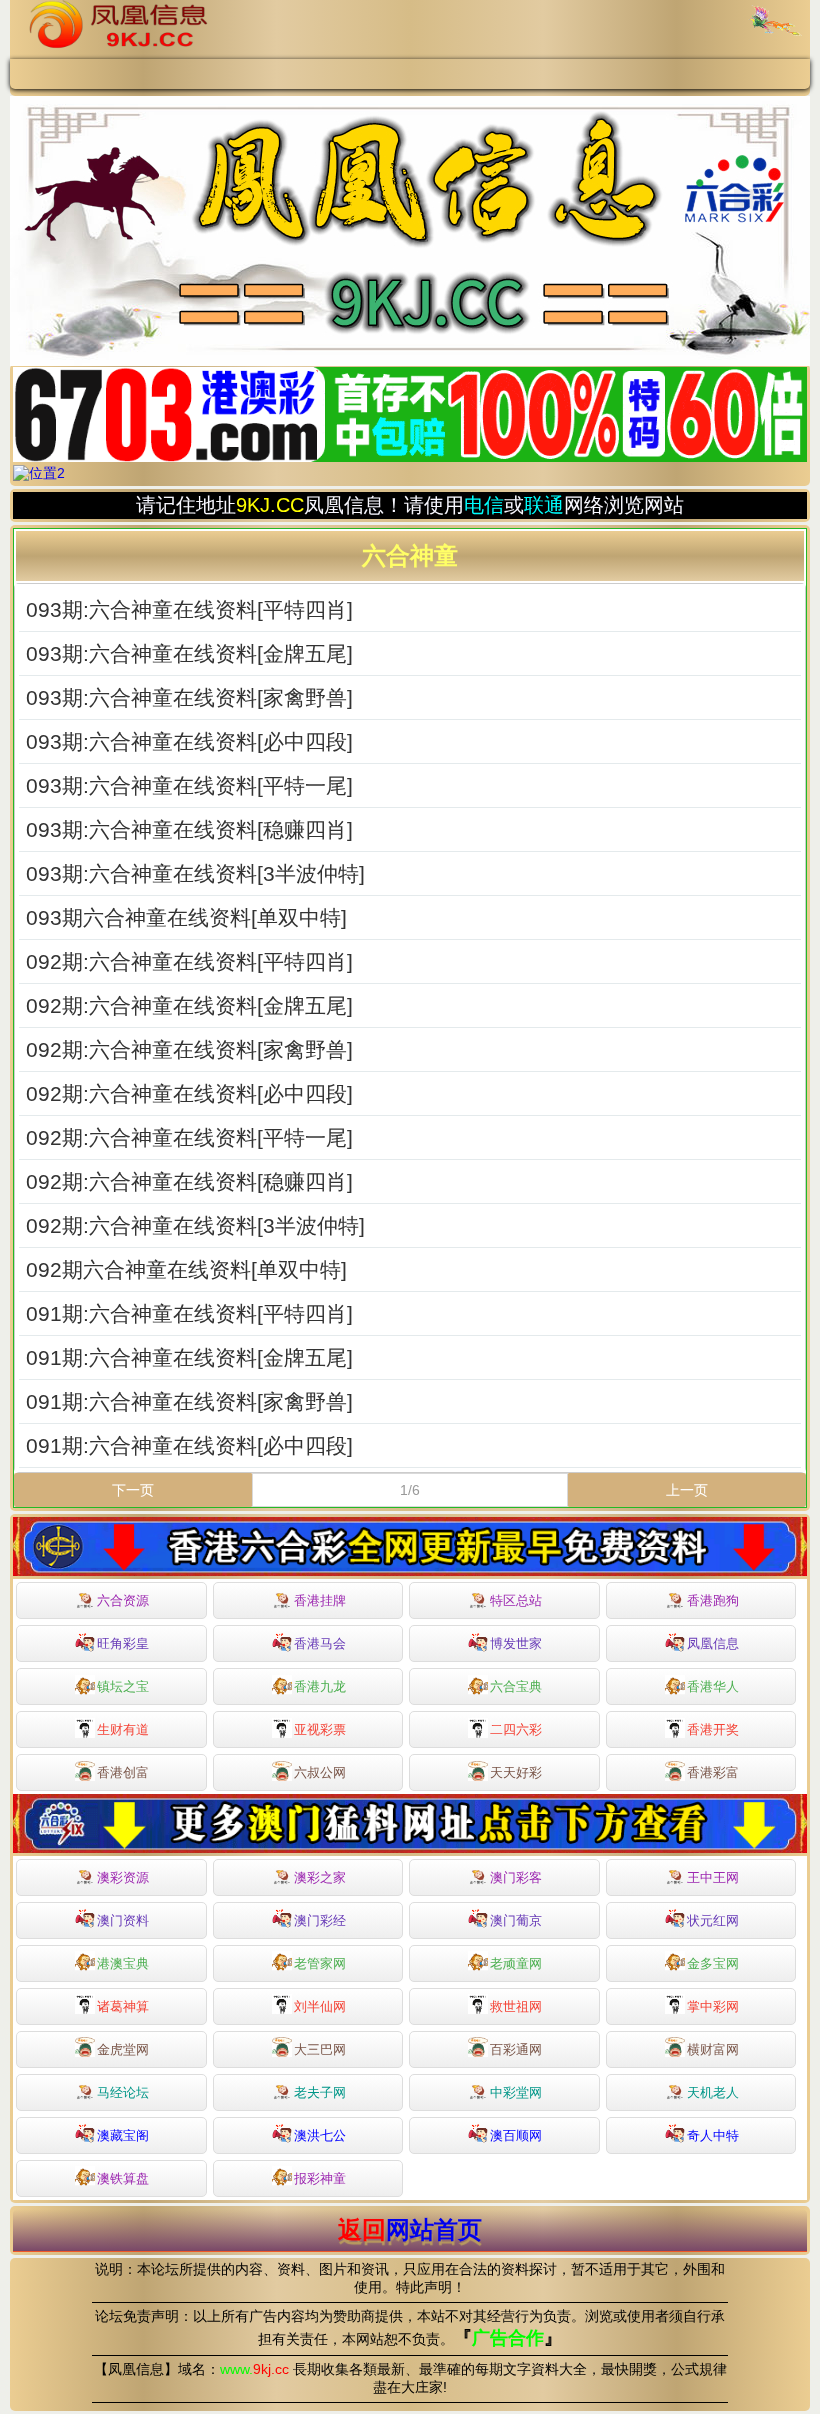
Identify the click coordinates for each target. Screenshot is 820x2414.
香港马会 (320, 1643)
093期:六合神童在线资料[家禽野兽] (189, 698)
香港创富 (123, 1772)
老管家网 (320, 1963)
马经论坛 (123, 2092)
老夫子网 (320, 2092)
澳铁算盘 (123, 2178)
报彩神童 (320, 2178)
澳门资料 (123, 1920)
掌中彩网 (713, 2006)
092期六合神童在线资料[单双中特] (186, 1270)
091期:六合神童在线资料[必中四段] (189, 1446)
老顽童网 (516, 1963)
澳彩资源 (123, 1877)
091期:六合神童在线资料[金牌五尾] (189, 1358)
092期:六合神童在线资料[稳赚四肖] (189, 1182)
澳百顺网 (516, 2135)
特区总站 (516, 1600)
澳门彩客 (516, 1877)
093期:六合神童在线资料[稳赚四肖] (189, 830)
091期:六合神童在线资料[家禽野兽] (189, 1402)
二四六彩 (516, 1729)
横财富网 (713, 2049)
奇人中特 (713, 2135)
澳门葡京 (516, 1920)
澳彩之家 (320, 1877)
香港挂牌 (320, 1600)
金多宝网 (713, 1963)
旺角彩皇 (123, 1643)
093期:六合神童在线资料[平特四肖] (189, 610)
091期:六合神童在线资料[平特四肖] (189, 1314)
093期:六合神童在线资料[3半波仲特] (195, 874)
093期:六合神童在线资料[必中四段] (189, 742)
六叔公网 (320, 1772)
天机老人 (713, 2092)
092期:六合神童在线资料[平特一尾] (189, 1138)
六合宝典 (516, 1686)
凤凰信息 (713, 1643)
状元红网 (713, 1920)
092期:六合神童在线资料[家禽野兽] (189, 1050)
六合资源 (123, 1600)
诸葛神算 (123, 2006)
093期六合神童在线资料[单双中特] (186, 918)
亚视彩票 (320, 1729)
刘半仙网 (320, 2006)
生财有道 (123, 1729)
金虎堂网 (123, 2049)
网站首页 (434, 2229)
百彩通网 (516, 2049)
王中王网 (713, 1877)
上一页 (687, 1490)
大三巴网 (320, 2049)
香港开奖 (713, 1729)
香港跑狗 (713, 1600)
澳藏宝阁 (123, 2135)
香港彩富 (713, 1772)
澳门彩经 (320, 1920)
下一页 (133, 1490)
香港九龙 (320, 1686)
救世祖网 (516, 2006)
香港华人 (713, 1686)
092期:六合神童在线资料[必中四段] (189, 1094)
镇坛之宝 (123, 1686)
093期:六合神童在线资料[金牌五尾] (189, 654)
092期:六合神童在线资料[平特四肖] (189, 962)
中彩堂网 (516, 2092)
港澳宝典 (123, 1963)
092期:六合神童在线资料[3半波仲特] (195, 1226)
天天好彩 (516, 1772)
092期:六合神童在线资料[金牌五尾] (189, 1006)
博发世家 (516, 1643)
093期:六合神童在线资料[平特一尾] (189, 786)
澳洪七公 (320, 2135)
